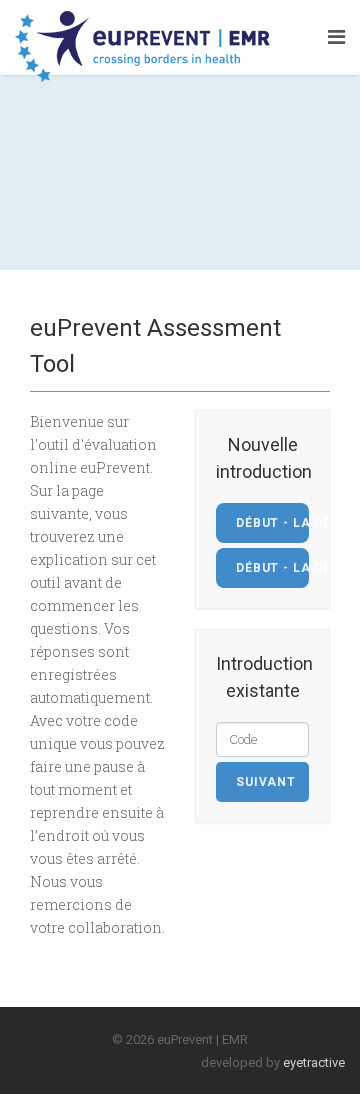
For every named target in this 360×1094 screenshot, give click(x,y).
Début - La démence (272, 568)
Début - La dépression (272, 523)
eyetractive (314, 1062)
